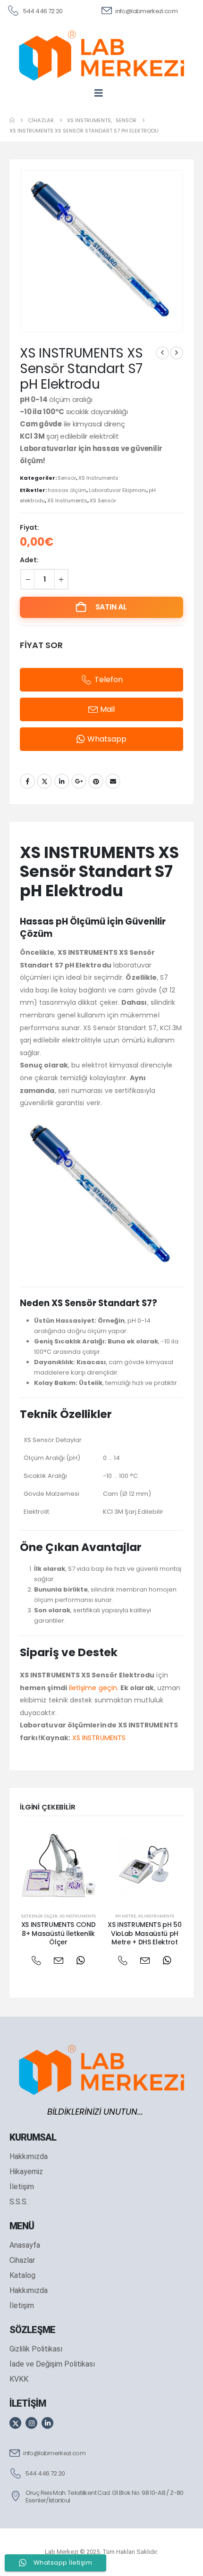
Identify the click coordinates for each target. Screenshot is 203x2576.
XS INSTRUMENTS (99, 1738)
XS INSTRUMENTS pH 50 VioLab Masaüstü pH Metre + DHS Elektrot (144, 1934)
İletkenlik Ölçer (39, 1916)
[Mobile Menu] (102, 93)
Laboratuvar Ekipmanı (118, 490)
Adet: (29, 560)
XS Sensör (103, 500)
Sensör (67, 478)
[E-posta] (58, 1960)
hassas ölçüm (67, 490)
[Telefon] (36, 1960)
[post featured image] (58, 1865)
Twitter (44, 781)
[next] (177, 353)
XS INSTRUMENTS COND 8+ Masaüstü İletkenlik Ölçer (58, 1934)
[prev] (162, 353)
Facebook (27, 781)
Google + (79, 781)
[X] (15, 2423)
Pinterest (96, 781)
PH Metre (126, 1916)
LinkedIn (62, 781)
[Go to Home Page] (12, 120)
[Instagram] (31, 2423)
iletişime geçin (93, 1688)
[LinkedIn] (47, 2423)
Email (113, 781)
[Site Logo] (101, 55)
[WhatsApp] (80, 1960)
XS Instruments (98, 478)
